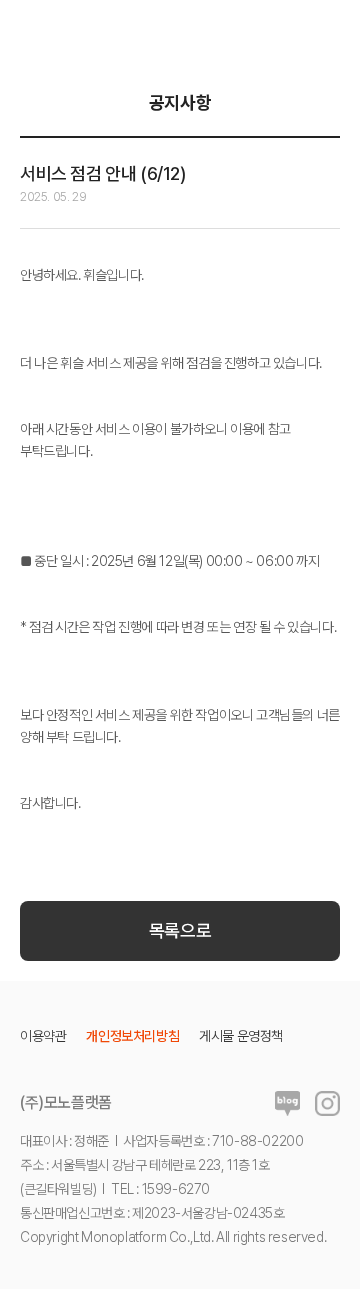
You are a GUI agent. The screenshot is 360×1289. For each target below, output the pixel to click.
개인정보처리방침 (132, 1036)
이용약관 (43, 1036)
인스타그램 (327, 1103)
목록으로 (180, 930)
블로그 (287, 1103)
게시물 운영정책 (241, 1036)
